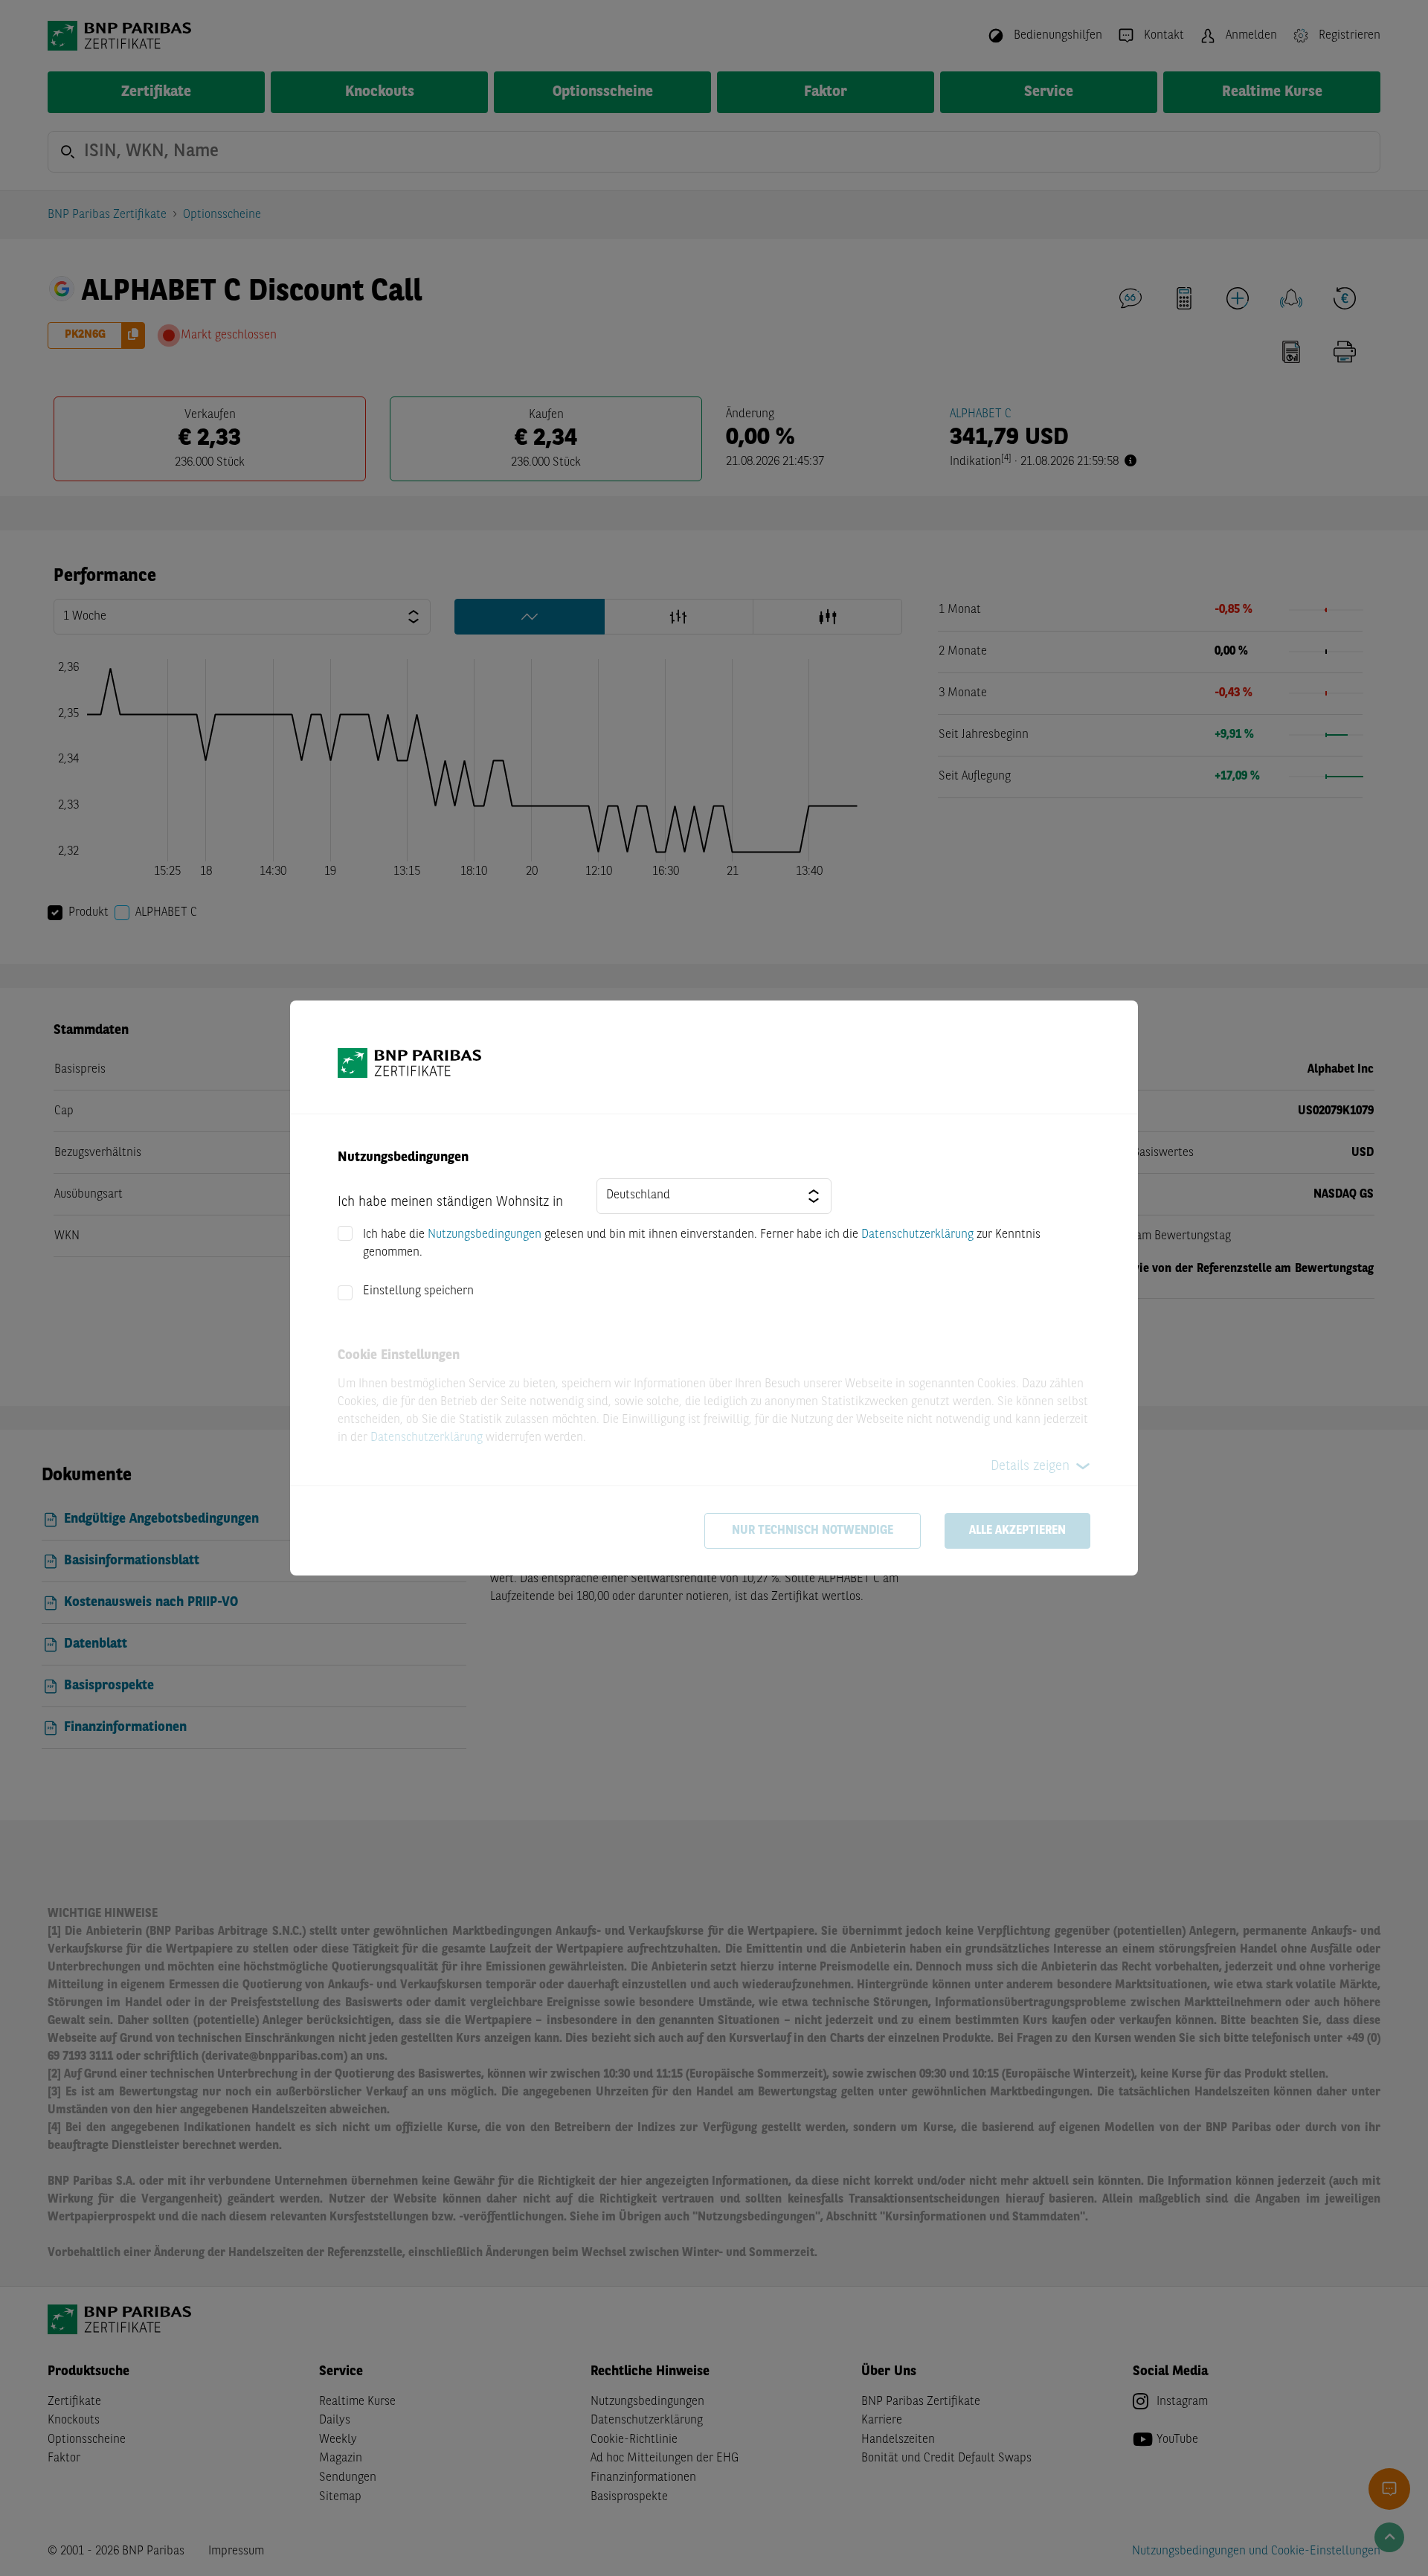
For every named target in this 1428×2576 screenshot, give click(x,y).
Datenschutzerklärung (917, 1235)
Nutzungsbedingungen (485, 1235)
